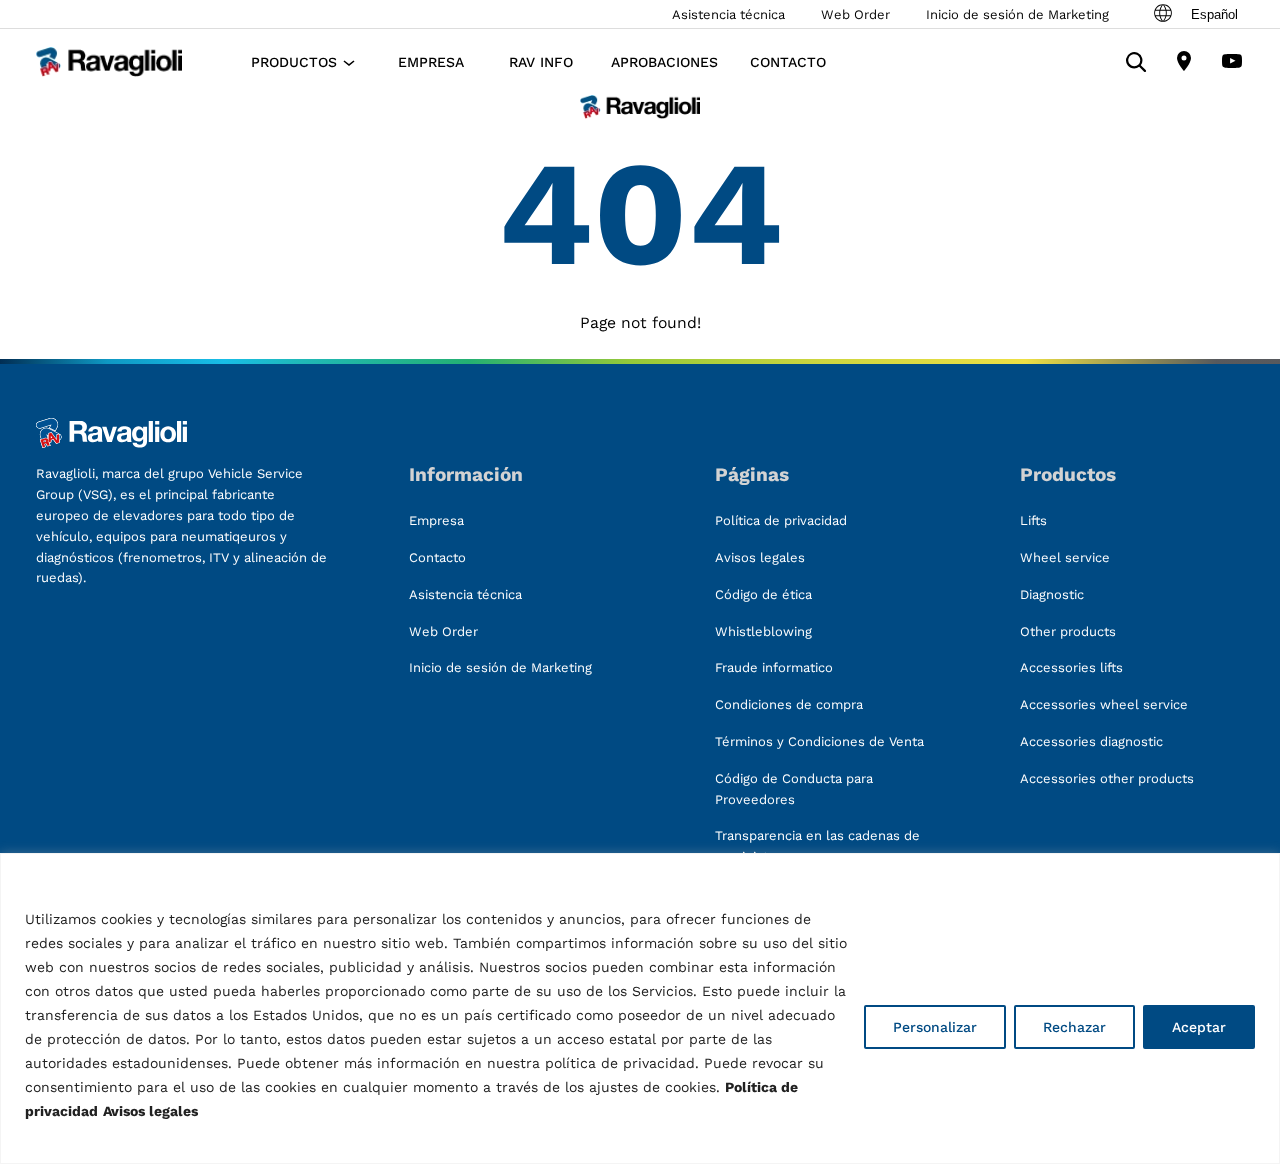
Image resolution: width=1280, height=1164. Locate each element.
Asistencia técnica (728, 14)
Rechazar (1074, 1027)
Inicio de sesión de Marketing (1017, 14)
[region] (640, 1008)
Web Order (855, 14)
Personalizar (935, 1027)
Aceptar (1199, 1027)
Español (1214, 14)
